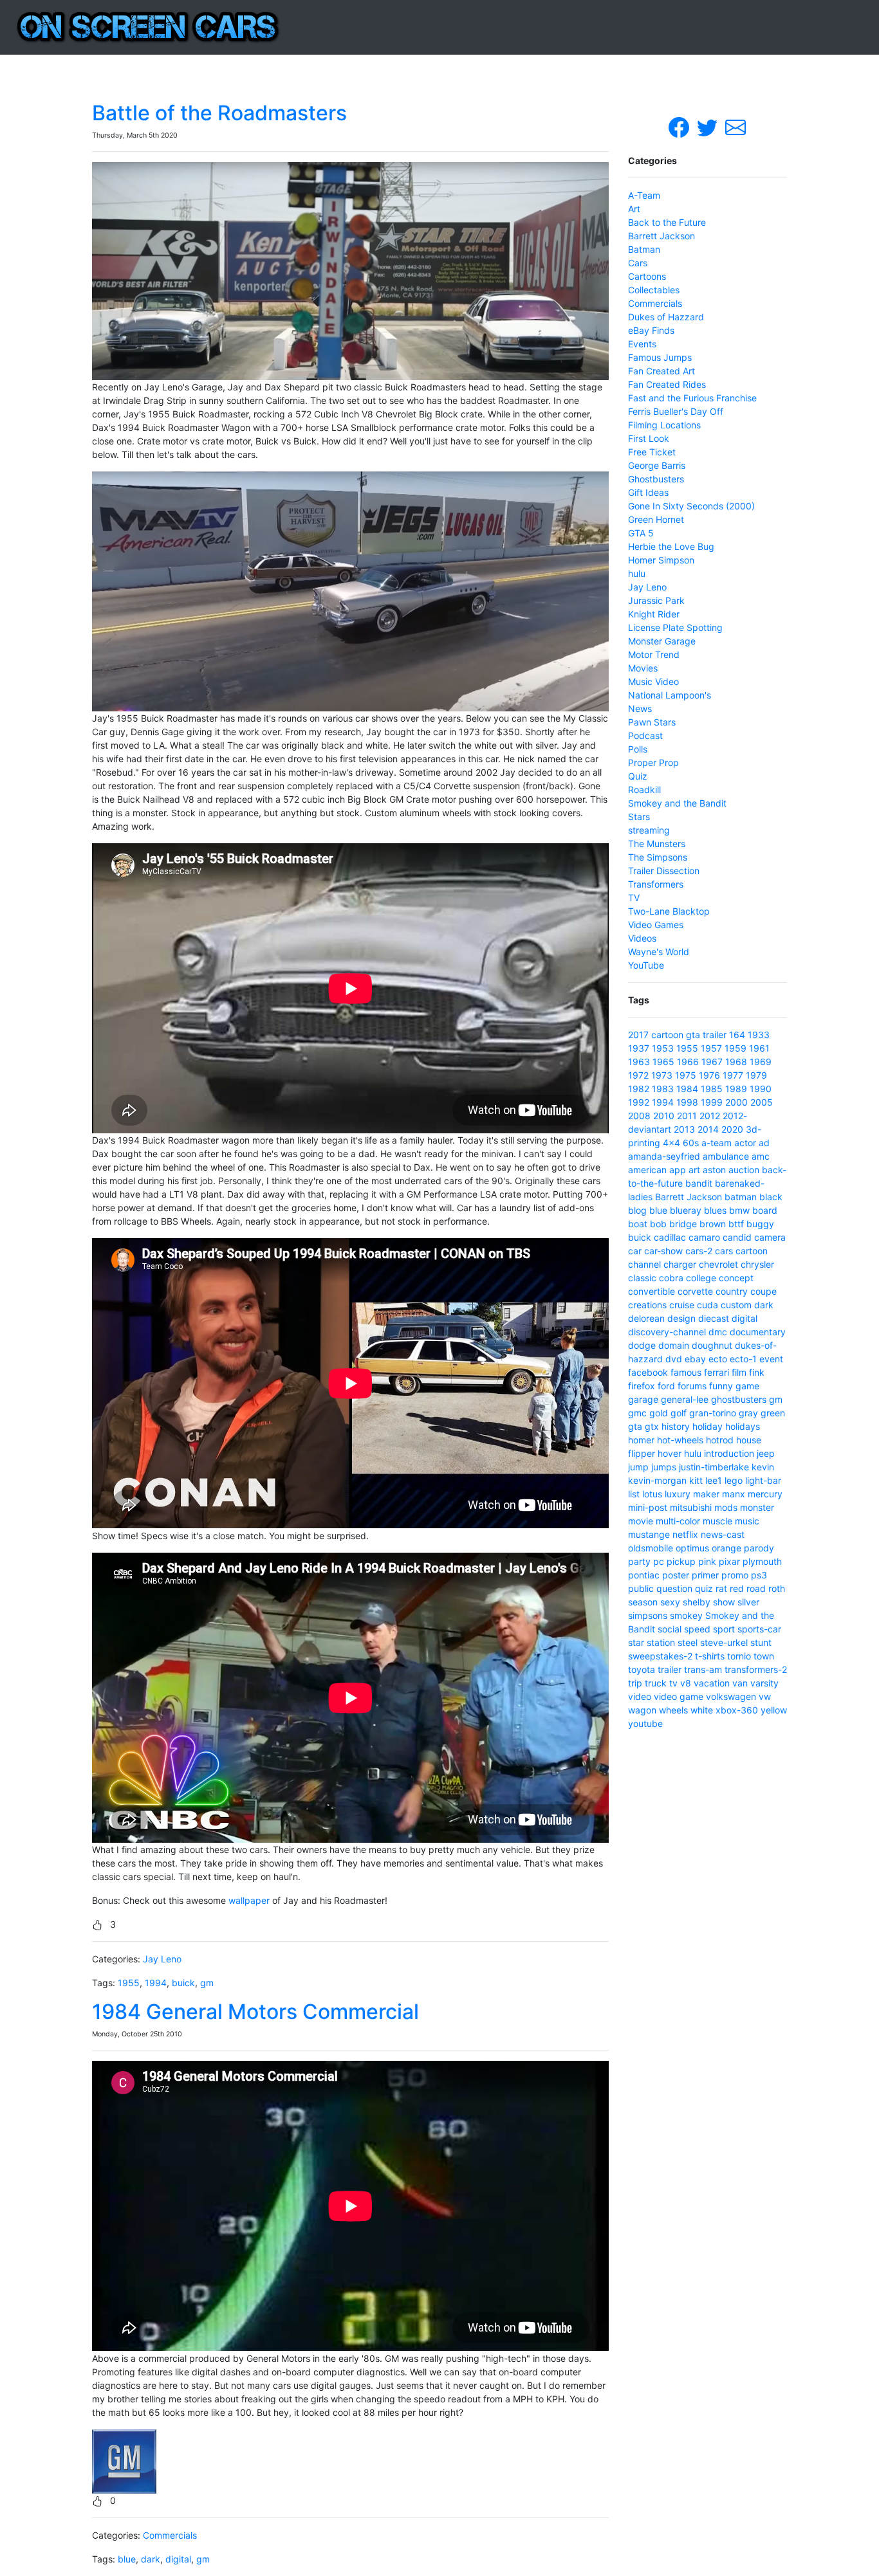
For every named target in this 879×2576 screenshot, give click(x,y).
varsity (764, 1683)
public (641, 1588)
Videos (642, 938)
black (771, 1197)
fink (757, 1372)
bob (658, 1224)
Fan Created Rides (667, 384)
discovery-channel (667, 1332)
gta (693, 1035)
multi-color (678, 1521)
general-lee (685, 1399)
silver (748, 1602)
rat (721, 1588)
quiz (704, 1588)
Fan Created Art (662, 371)
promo (735, 1575)
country (732, 1291)
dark (151, 2559)
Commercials (170, 2535)
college (701, 1278)
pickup (681, 1561)
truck (656, 1683)
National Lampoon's (670, 695)
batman (741, 1197)
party (639, 1561)
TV (634, 898)
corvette (695, 1291)
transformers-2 (756, 1669)
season (643, 1602)
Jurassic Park (656, 600)
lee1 (714, 1480)
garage (643, 1399)
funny (721, 1386)
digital (178, 2559)
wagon (642, 1710)
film (739, 1372)
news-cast (723, 1534)
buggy (760, 1224)
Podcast (645, 735)
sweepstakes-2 (660, 1656)
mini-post (648, 1507)
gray (748, 1413)
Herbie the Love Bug (671, 546)
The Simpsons (658, 857)
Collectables (654, 290)
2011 (687, 1116)
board (765, 1210)
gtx (652, 1426)
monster (757, 1507)
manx (734, 1494)
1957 (711, 1048)
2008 (639, 1116)
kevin (763, 1467)
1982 (639, 1089)
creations (647, 1305)
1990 (761, 1089)
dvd (674, 1359)
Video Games (656, 925)
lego (734, 1480)
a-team (717, 1143)
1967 (712, 1062)
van (740, 1683)
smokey (686, 1615)
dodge (642, 1345)
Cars (638, 263)
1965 (663, 1062)
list (634, 1494)
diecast (714, 1318)
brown (713, 1224)
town (764, 1656)
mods (726, 1507)
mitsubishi (691, 1507)
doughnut (712, 1345)
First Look (649, 438)
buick (183, 1983)
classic (642, 1278)
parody (759, 1548)
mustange (649, 1534)
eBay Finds (651, 330)
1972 (638, 1075)
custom (736, 1305)
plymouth (762, 1561)
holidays (743, 1426)
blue (127, 2559)
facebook (648, 1372)
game (747, 1386)
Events (642, 344)
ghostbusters (739, 1399)
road (756, 1588)
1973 (662, 1075)
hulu (637, 573)
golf (679, 1413)
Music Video (653, 681)
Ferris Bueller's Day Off (676, 411)
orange (726, 1548)
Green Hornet (656, 519)
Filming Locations (664, 425)
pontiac (644, 1575)
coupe (763, 1291)
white (702, 1710)
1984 (687, 1089)
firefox (642, 1386)
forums (692, 1386)
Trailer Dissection (664, 871)
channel (644, 1264)
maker (706, 1494)
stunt (761, 1642)
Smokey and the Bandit (677, 803)
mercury (765, 1494)
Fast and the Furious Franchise (692, 398)
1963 (639, 1062)
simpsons (648, 1615)
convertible (652, 1291)
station (661, 1642)
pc (659, 1561)
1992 (639, 1102)
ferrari (717, 1372)
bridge (683, 1224)
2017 (638, 1035)
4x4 (671, 1143)
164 (737, 1035)
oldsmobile (651, 1548)
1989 (736, 1089)
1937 (639, 1048)
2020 (732, 1129)
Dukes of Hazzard (666, 317)
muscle (717, 1521)
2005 (762, 1102)
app (678, 1170)
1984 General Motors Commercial (255, 2012)
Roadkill (644, 790)
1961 (759, 1048)
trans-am (703, 1669)
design (681, 1318)
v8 (686, 1683)
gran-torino (713, 1413)
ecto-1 (743, 1359)
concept (736, 1278)
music (747, 1521)
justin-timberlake (714, 1467)
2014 (708, 1129)
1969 (761, 1062)
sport (724, 1629)
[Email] (736, 126)
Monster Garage (662, 641)
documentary (758, 1332)
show (724, 1602)
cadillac (670, 1237)
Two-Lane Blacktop (669, 911)
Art (634, 209)
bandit (699, 1183)
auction (744, 1170)
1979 (756, 1075)
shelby (697, 1602)
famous (686, 1372)
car (635, 1251)
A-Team (644, 195)
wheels (673, 1710)
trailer (715, 1035)
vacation (712, 1683)
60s (691, 1143)
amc (761, 1156)
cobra (671, 1278)
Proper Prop (653, 763)
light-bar (763, 1480)
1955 (129, 1983)
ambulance (726, 1156)
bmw (739, 1210)
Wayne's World (659, 952)
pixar (729, 1561)
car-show (663, 1251)
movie (641, 1521)
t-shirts (710, 1656)
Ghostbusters (656, 479)
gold (659, 1413)
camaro (704, 1237)
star (636, 1642)
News (640, 708)
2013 (684, 1129)
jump (638, 1467)
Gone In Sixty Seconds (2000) (691, 506)
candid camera (754, 1237)
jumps (664, 1467)
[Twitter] (708, 126)
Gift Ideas (648, 492)
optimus (692, 1548)
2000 (736, 1102)
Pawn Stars (652, 722)
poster (676, 1575)
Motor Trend (654, 654)
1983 (663, 1089)
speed (697, 1629)
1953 (663, 1048)
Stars (639, 817)
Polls (638, 749)
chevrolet (718, 1264)
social (670, 1629)
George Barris (657, 465)
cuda (708, 1305)
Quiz (638, 776)
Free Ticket (652, 452)
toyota (642, 1669)
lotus (652, 1494)
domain (674, 1345)
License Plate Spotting (675, 627)
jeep (766, 1453)
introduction (729, 1453)
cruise (682, 1305)
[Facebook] (680, 126)
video (640, 1696)
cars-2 (699, 1251)
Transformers (656, 884)
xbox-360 (737, 1710)
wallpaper (249, 1900)
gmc (637, 1413)
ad (764, 1143)
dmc (718, 1332)
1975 (686, 1075)
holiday (708, 1426)
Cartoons (647, 276)
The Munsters (657, 844)
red (737, 1588)
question (674, 1588)
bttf (736, 1224)
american (647, 1170)
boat (638, 1224)
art (694, 1170)
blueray (686, 1210)
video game (679, 1696)
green (773, 1413)
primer (705, 1575)
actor (745, 1143)
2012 (710, 1116)
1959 (736, 1048)
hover (670, 1453)
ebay (695, 1359)
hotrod (720, 1440)
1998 (687, 1102)
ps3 (759, 1575)
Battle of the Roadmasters (219, 113)
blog (637, 1210)
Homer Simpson (661, 560)
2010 (664, 1116)
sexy (670, 1602)
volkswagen (731, 1696)
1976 (709, 1075)
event (771, 1359)
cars (724, 1251)
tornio (739, 1656)
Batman (644, 249)
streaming (649, 830)
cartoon (667, 1035)
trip (635, 1683)
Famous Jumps (660, 357)
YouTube (646, 965)
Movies (643, 668)
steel (688, 1642)
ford (666, 1386)
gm (207, 1983)
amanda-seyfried (664, 1156)
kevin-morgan (657, 1480)
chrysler (757, 1264)
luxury (678, 1494)
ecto (718, 1359)
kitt (696, 1480)
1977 (733, 1075)
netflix (685, 1534)
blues (715, 1210)
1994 (156, 1983)
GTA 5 (641, 533)
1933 (759, 1035)
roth (777, 1588)
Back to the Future (667, 222)
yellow (774, 1710)
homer (641, 1440)
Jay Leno (162, 1959)
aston (714, 1170)
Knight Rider (654, 614)
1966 (688, 1062)
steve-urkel (724, 1642)
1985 (712, 1089)
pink (707, 1561)
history (676, 1426)
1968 (736, 1062)
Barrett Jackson (662, 236)
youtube (645, 1723)
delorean (646, 1318)
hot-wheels (680, 1440)
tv (673, 1683)
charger (680, 1264)
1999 (712, 1102)
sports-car (759, 1629)
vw (765, 1696)
